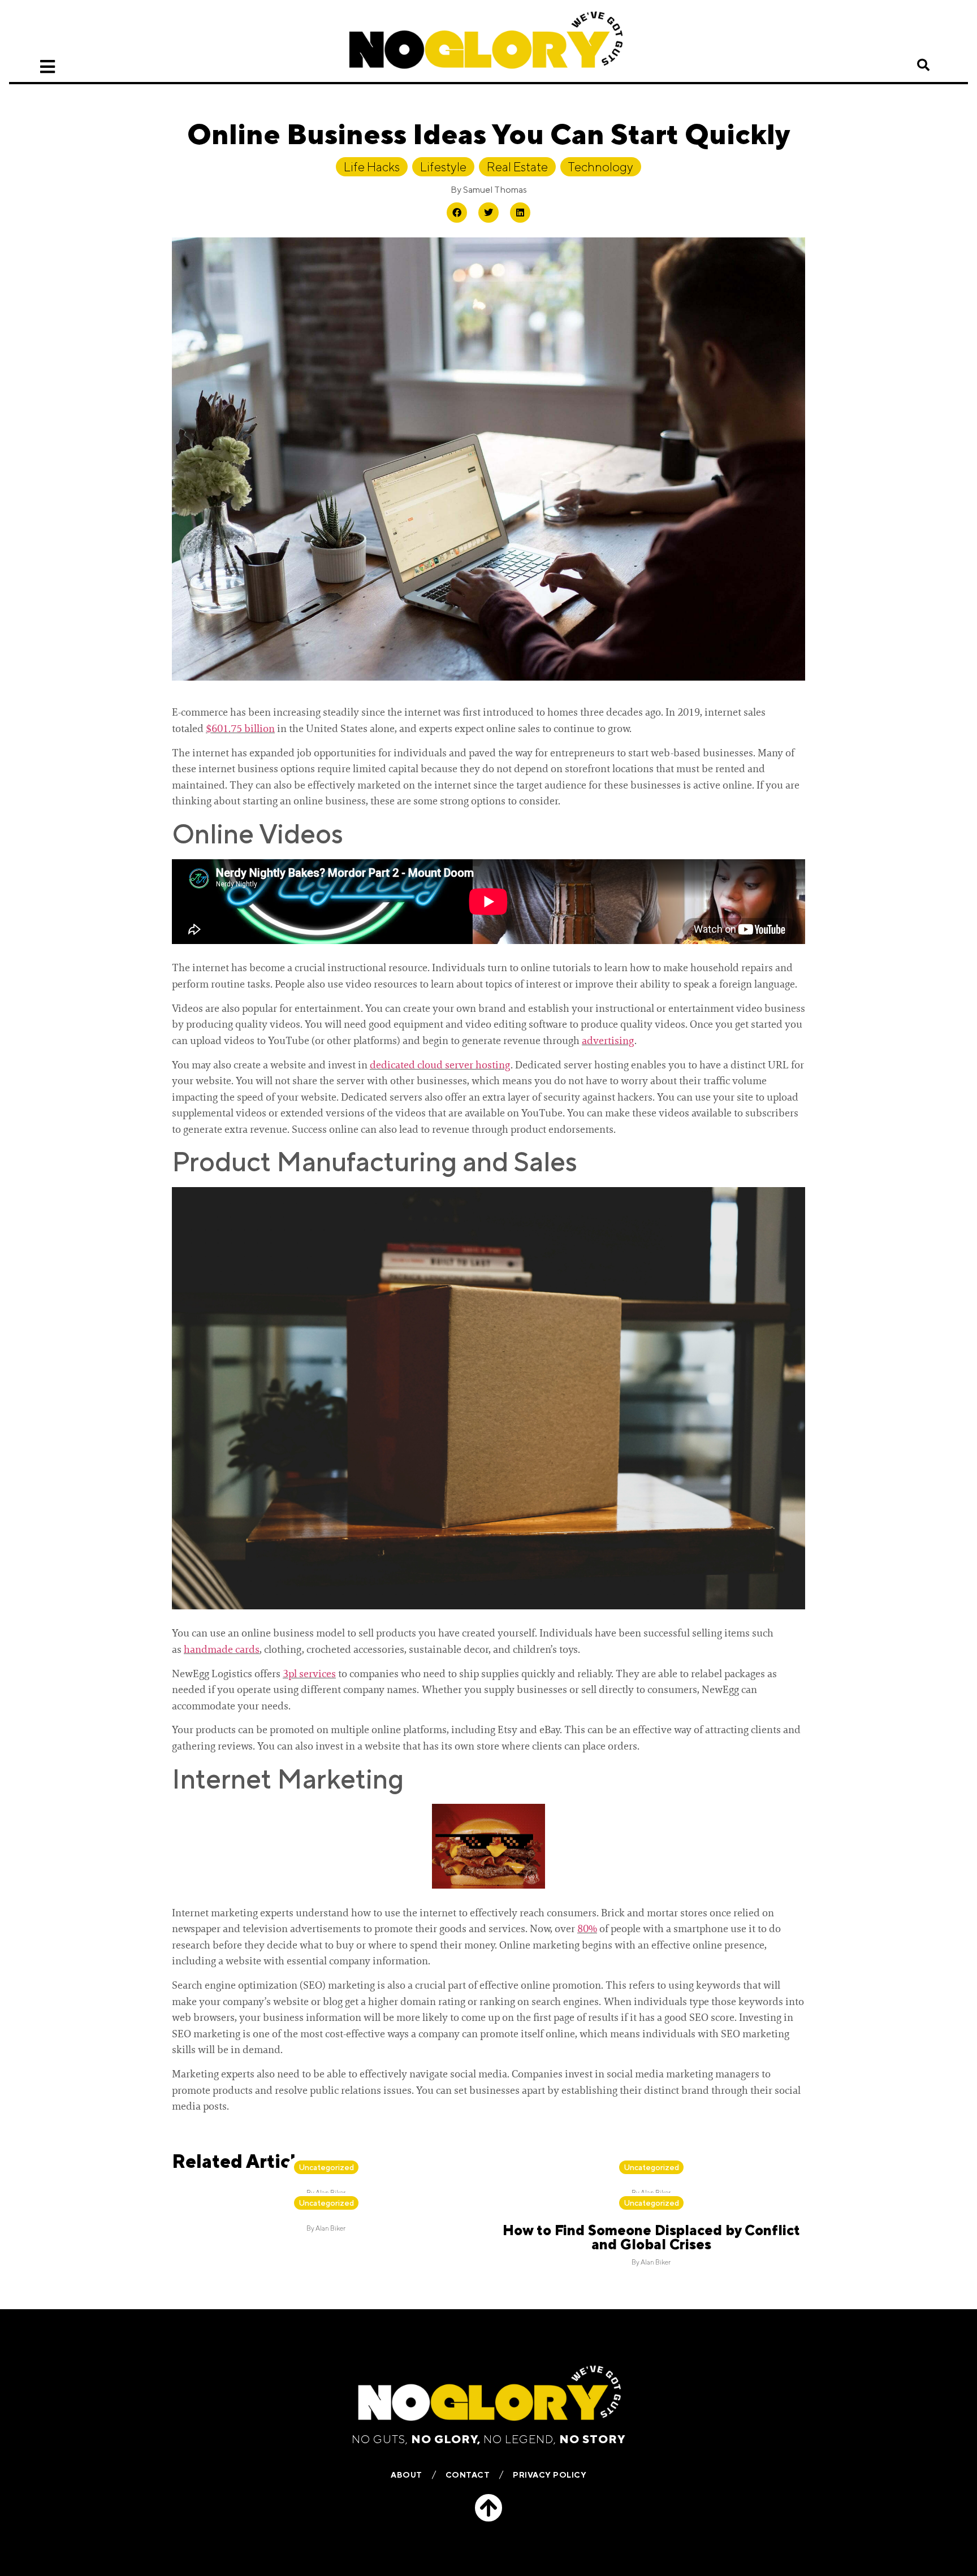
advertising (608, 1041)
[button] (923, 65)
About (407, 2475)
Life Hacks (372, 167)
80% (587, 1929)
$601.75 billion (240, 729)
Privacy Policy (550, 2475)
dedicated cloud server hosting (440, 1065)
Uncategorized (326, 2167)
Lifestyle (443, 167)
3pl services (309, 1674)
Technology (601, 167)
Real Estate (517, 167)
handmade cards (222, 1649)
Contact (468, 2475)
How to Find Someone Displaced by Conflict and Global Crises (651, 2237)
